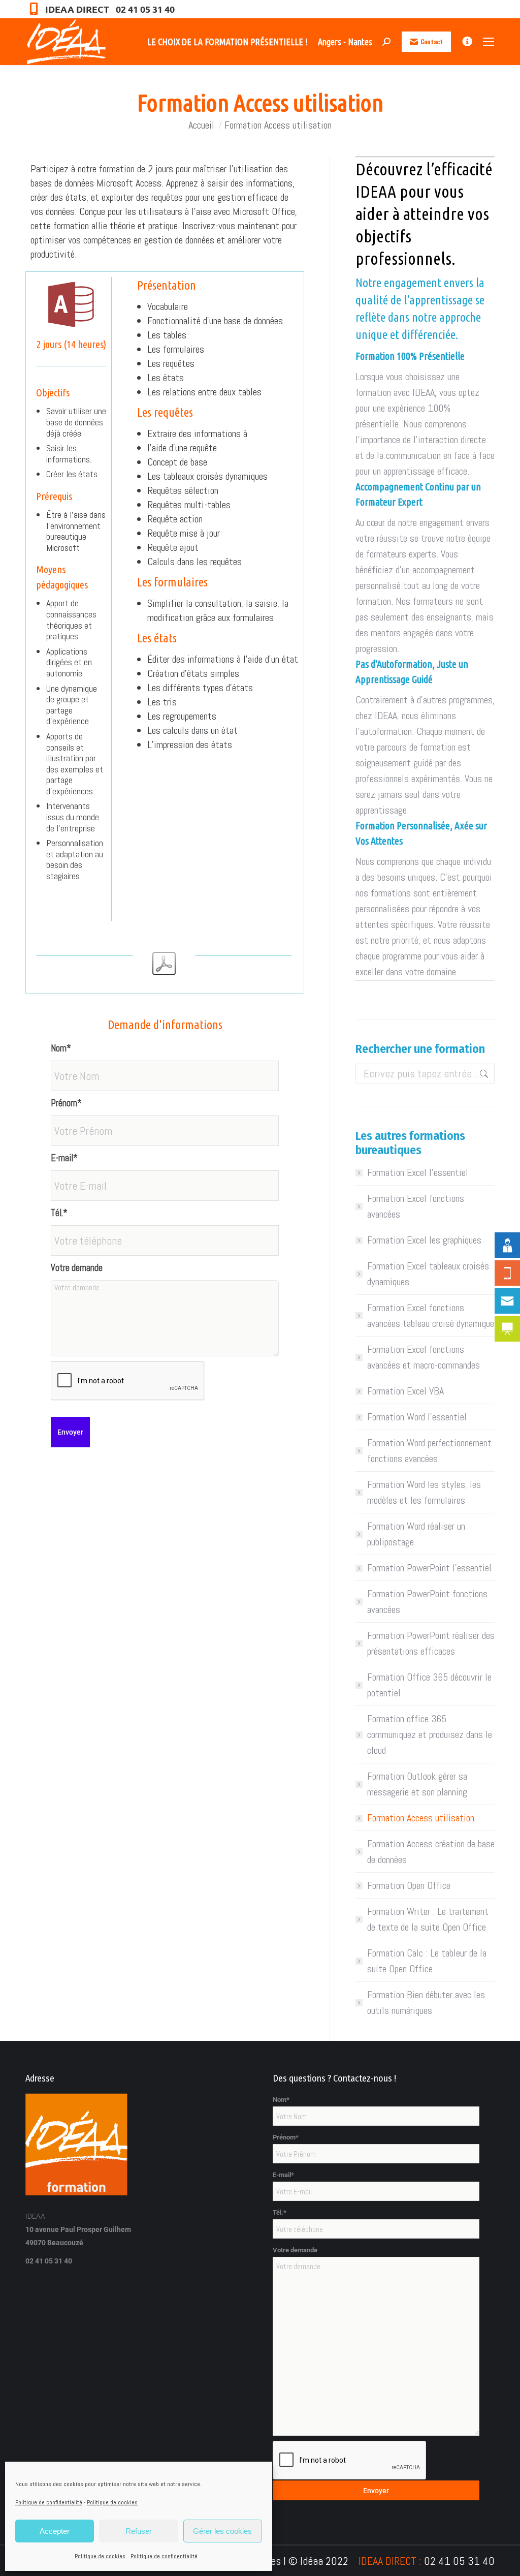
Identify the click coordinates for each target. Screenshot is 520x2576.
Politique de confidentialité (49, 2502)
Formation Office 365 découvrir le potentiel (429, 1685)
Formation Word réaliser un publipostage (416, 1534)
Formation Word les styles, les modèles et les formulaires (424, 1492)
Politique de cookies (112, 2502)
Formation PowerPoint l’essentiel (429, 1568)
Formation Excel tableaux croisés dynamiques (428, 1274)
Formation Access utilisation (421, 1818)
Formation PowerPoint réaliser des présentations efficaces (431, 1643)
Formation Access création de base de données (431, 1852)
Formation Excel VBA (405, 1391)
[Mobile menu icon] (489, 42)
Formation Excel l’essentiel (418, 1172)
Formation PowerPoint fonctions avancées (427, 1602)
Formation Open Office (409, 1885)
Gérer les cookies (222, 2531)
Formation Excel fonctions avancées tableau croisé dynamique (431, 1315)
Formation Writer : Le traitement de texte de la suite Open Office (428, 1919)
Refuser (139, 2531)
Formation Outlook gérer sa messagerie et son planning (417, 1784)
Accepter (55, 2531)
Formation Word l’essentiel (417, 1417)
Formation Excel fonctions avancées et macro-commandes (424, 1357)
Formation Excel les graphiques (424, 1240)
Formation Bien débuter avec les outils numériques (426, 2003)
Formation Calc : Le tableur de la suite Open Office (427, 1961)
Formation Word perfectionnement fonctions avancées (429, 1451)
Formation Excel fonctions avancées (416, 1206)
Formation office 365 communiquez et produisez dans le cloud (430, 1734)
